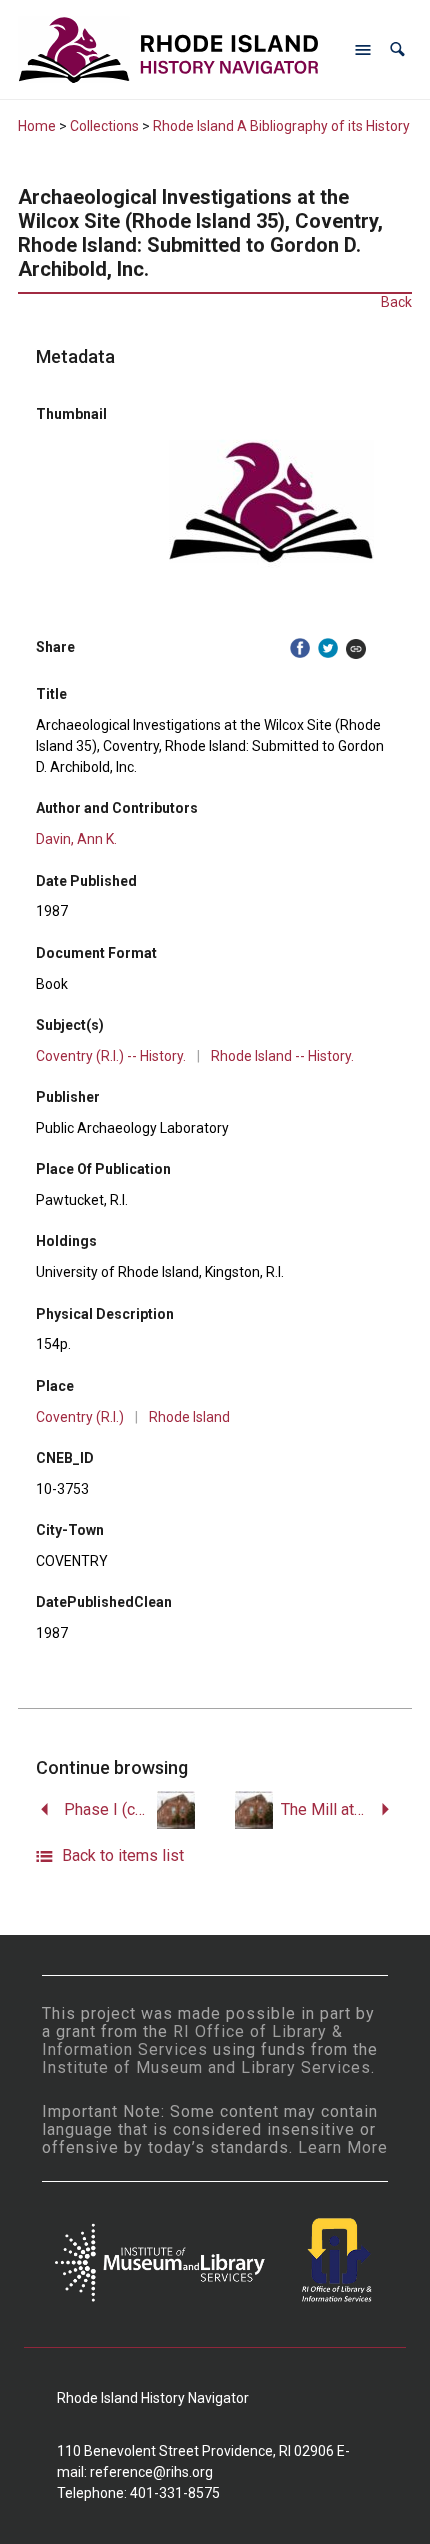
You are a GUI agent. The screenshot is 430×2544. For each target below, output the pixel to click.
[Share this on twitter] (328, 648)
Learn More (343, 2147)
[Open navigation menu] (363, 50)
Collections (104, 126)
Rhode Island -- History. (282, 1056)
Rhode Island (189, 1417)
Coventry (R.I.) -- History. (111, 1056)
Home (37, 126)
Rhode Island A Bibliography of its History (281, 126)
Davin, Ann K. (76, 839)
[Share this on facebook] (300, 648)
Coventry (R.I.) (80, 1417)
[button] (397, 49)
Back (396, 302)
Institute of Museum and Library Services (206, 2067)
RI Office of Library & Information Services (192, 2040)
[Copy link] (356, 648)
